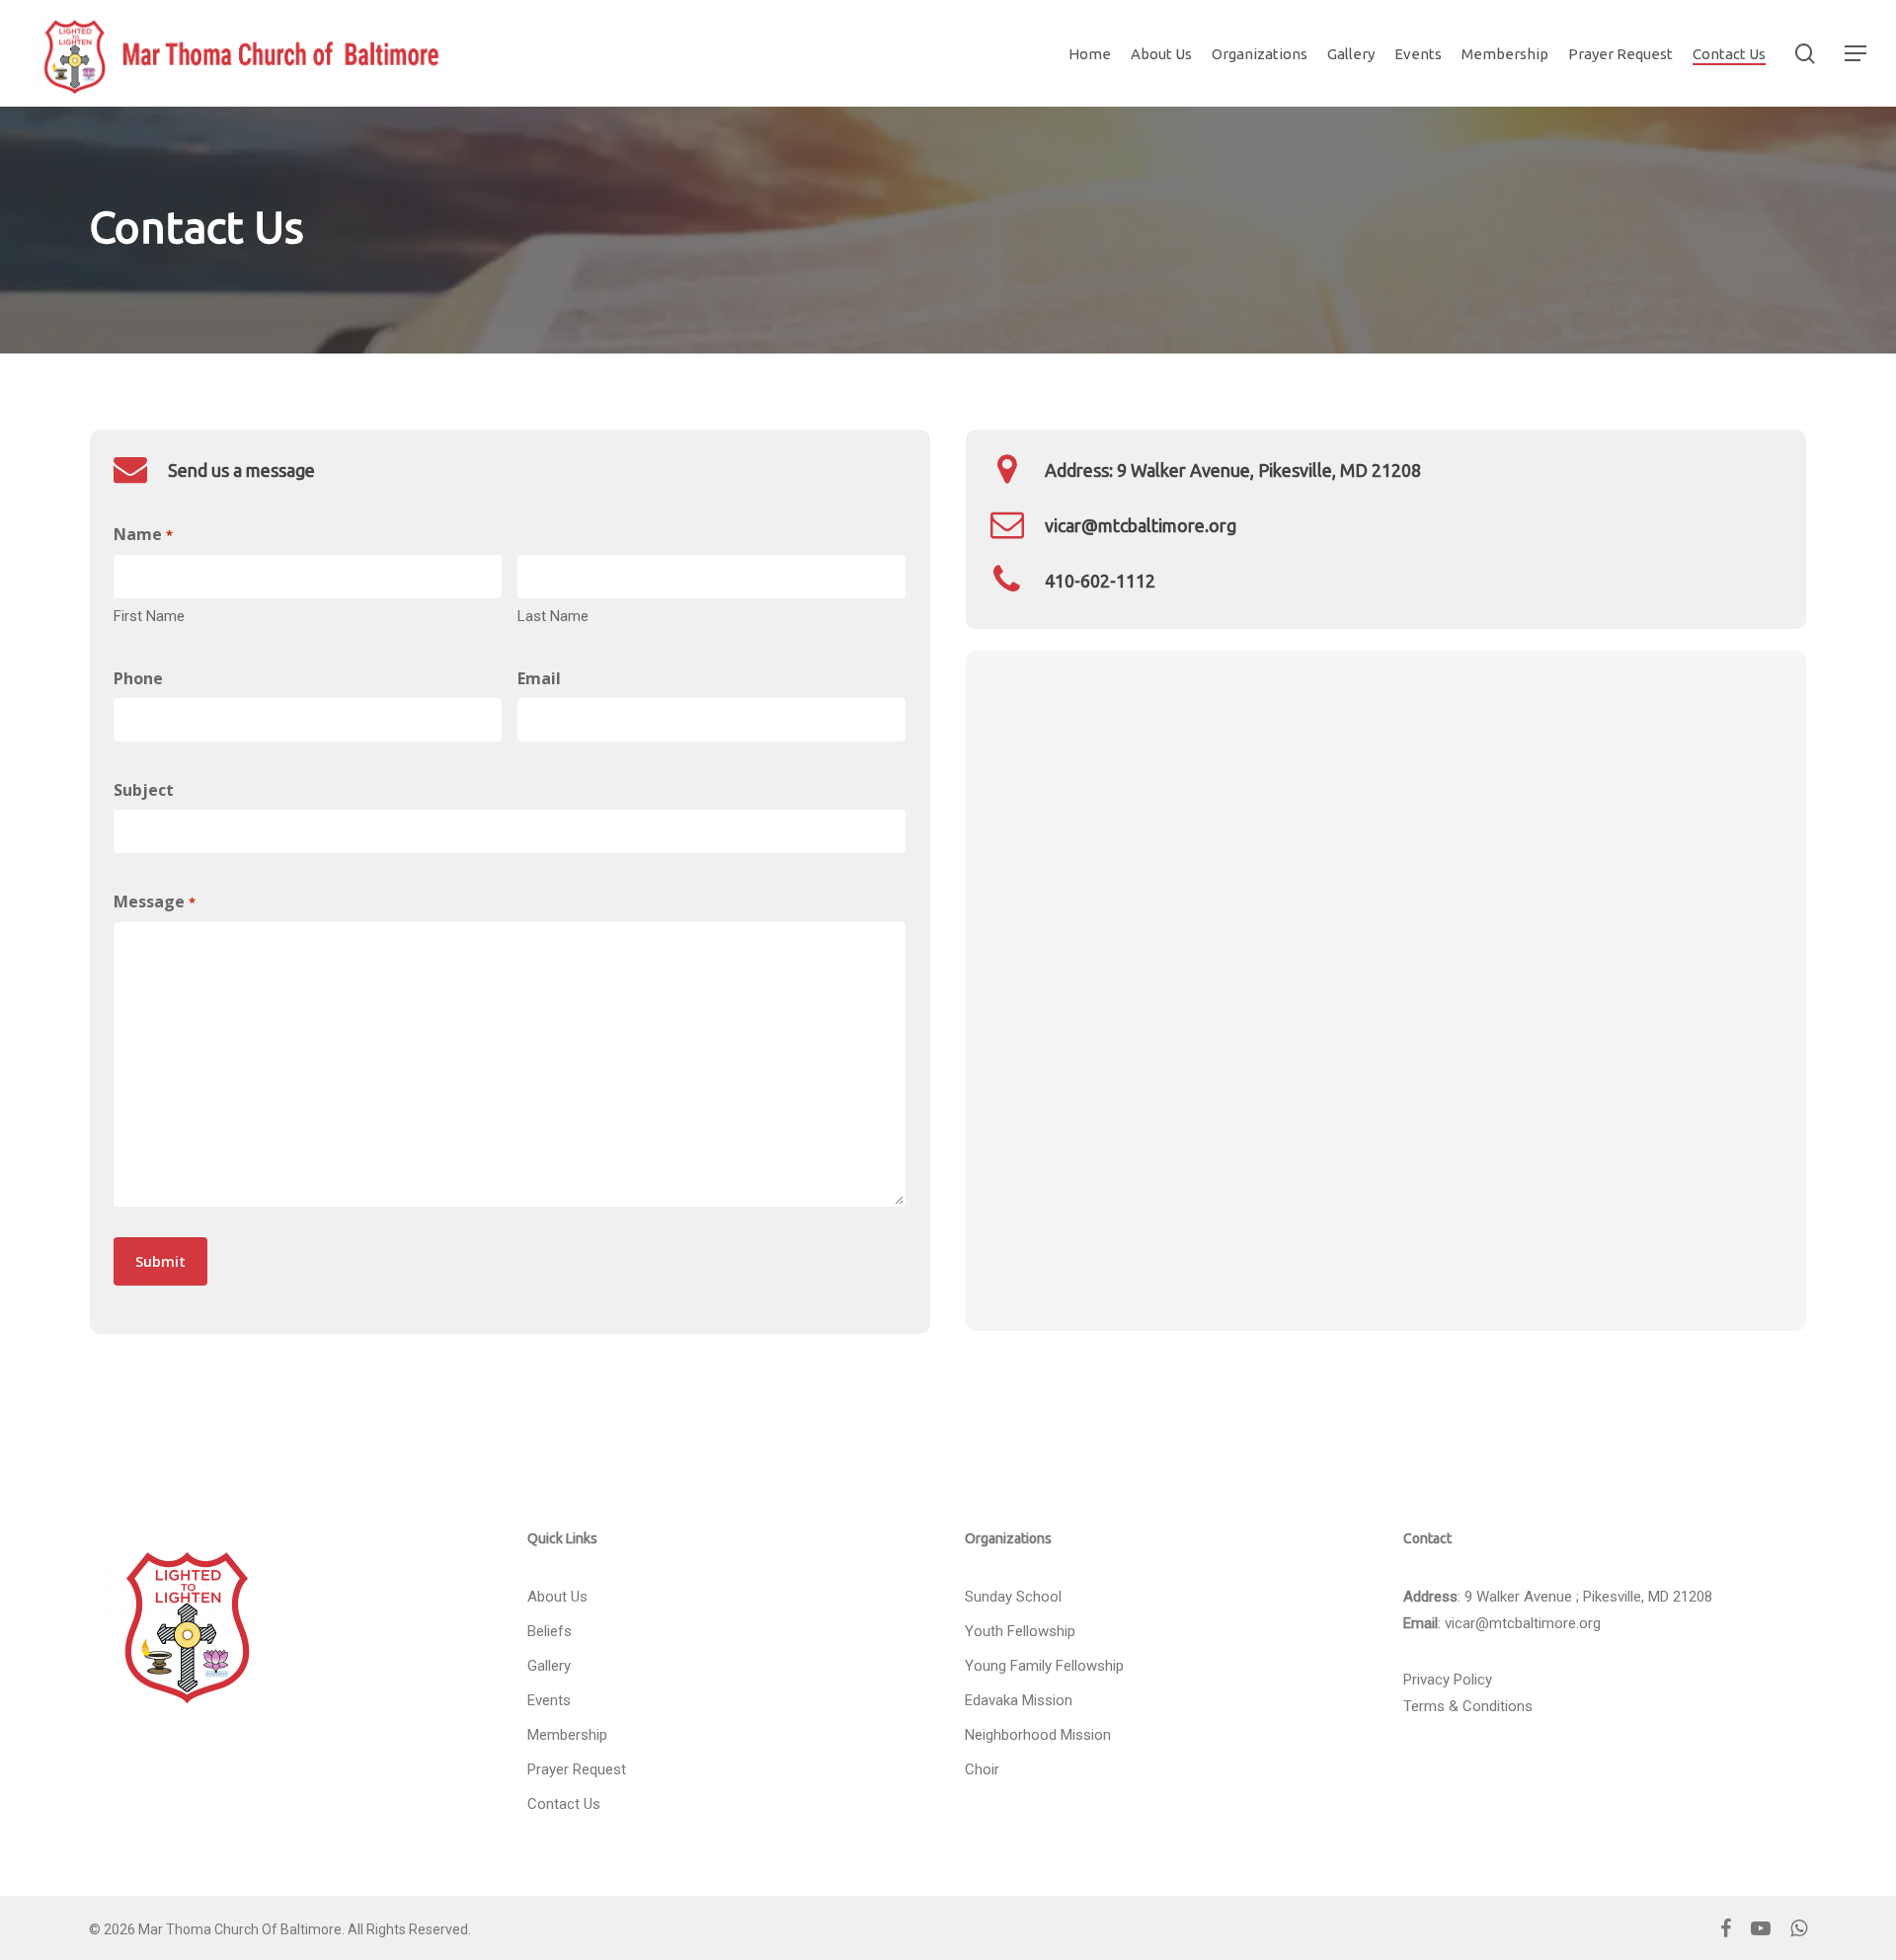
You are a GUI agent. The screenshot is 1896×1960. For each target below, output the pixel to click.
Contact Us (564, 1804)
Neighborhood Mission (1038, 1735)
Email (539, 678)
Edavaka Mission (1019, 1700)
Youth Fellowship (1020, 1631)
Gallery (549, 1666)
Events (549, 1700)
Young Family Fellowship (1044, 1666)
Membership (567, 1735)
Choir (982, 1769)
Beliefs (550, 1631)
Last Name (553, 616)
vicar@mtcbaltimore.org (1523, 1623)
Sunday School (1013, 1597)
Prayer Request (577, 1769)
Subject (144, 790)
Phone (138, 678)
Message (154, 902)
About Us (557, 1597)
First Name (149, 616)
